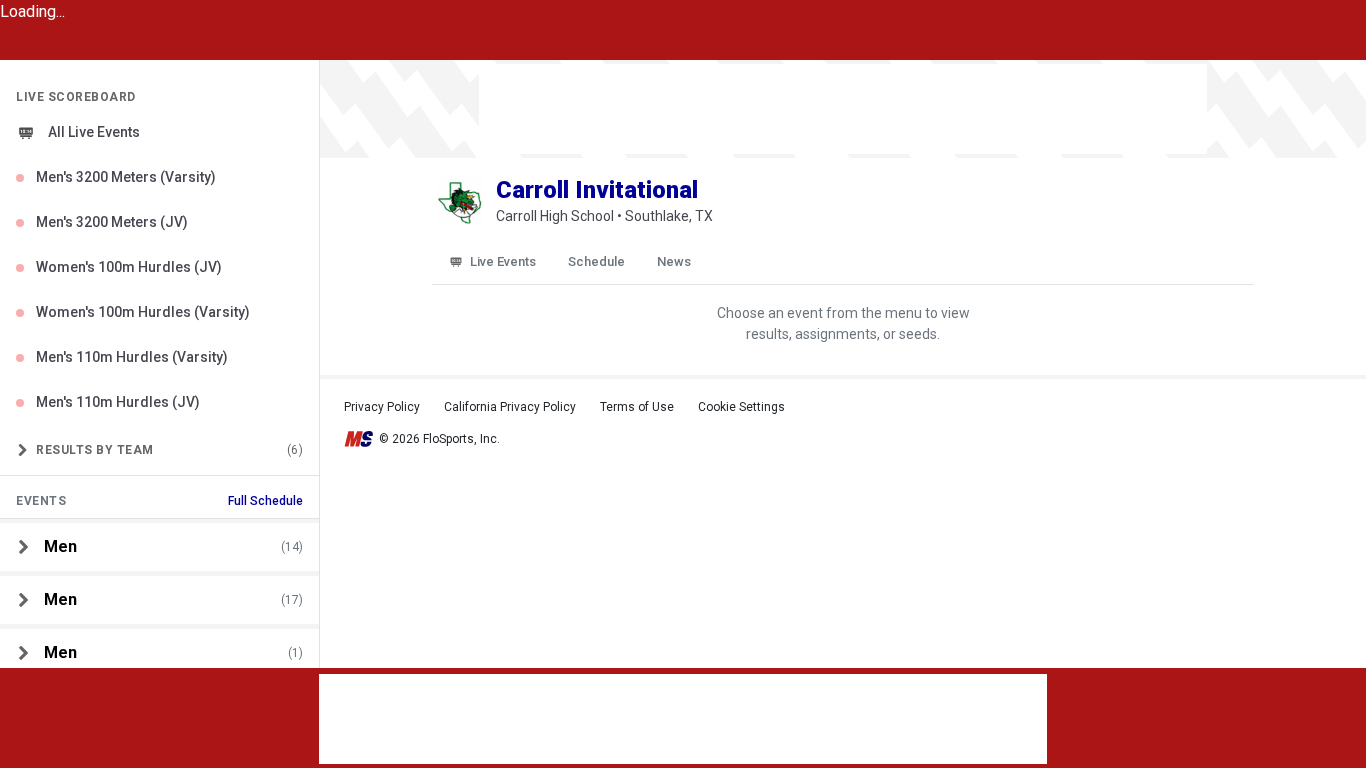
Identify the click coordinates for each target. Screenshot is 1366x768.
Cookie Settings (741, 407)
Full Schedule (265, 501)
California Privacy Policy (510, 407)
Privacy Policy (382, 407)
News (674, 261)
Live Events (503, 261)
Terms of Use (637, 407)
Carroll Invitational (597, 190)
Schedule (596, 261)
